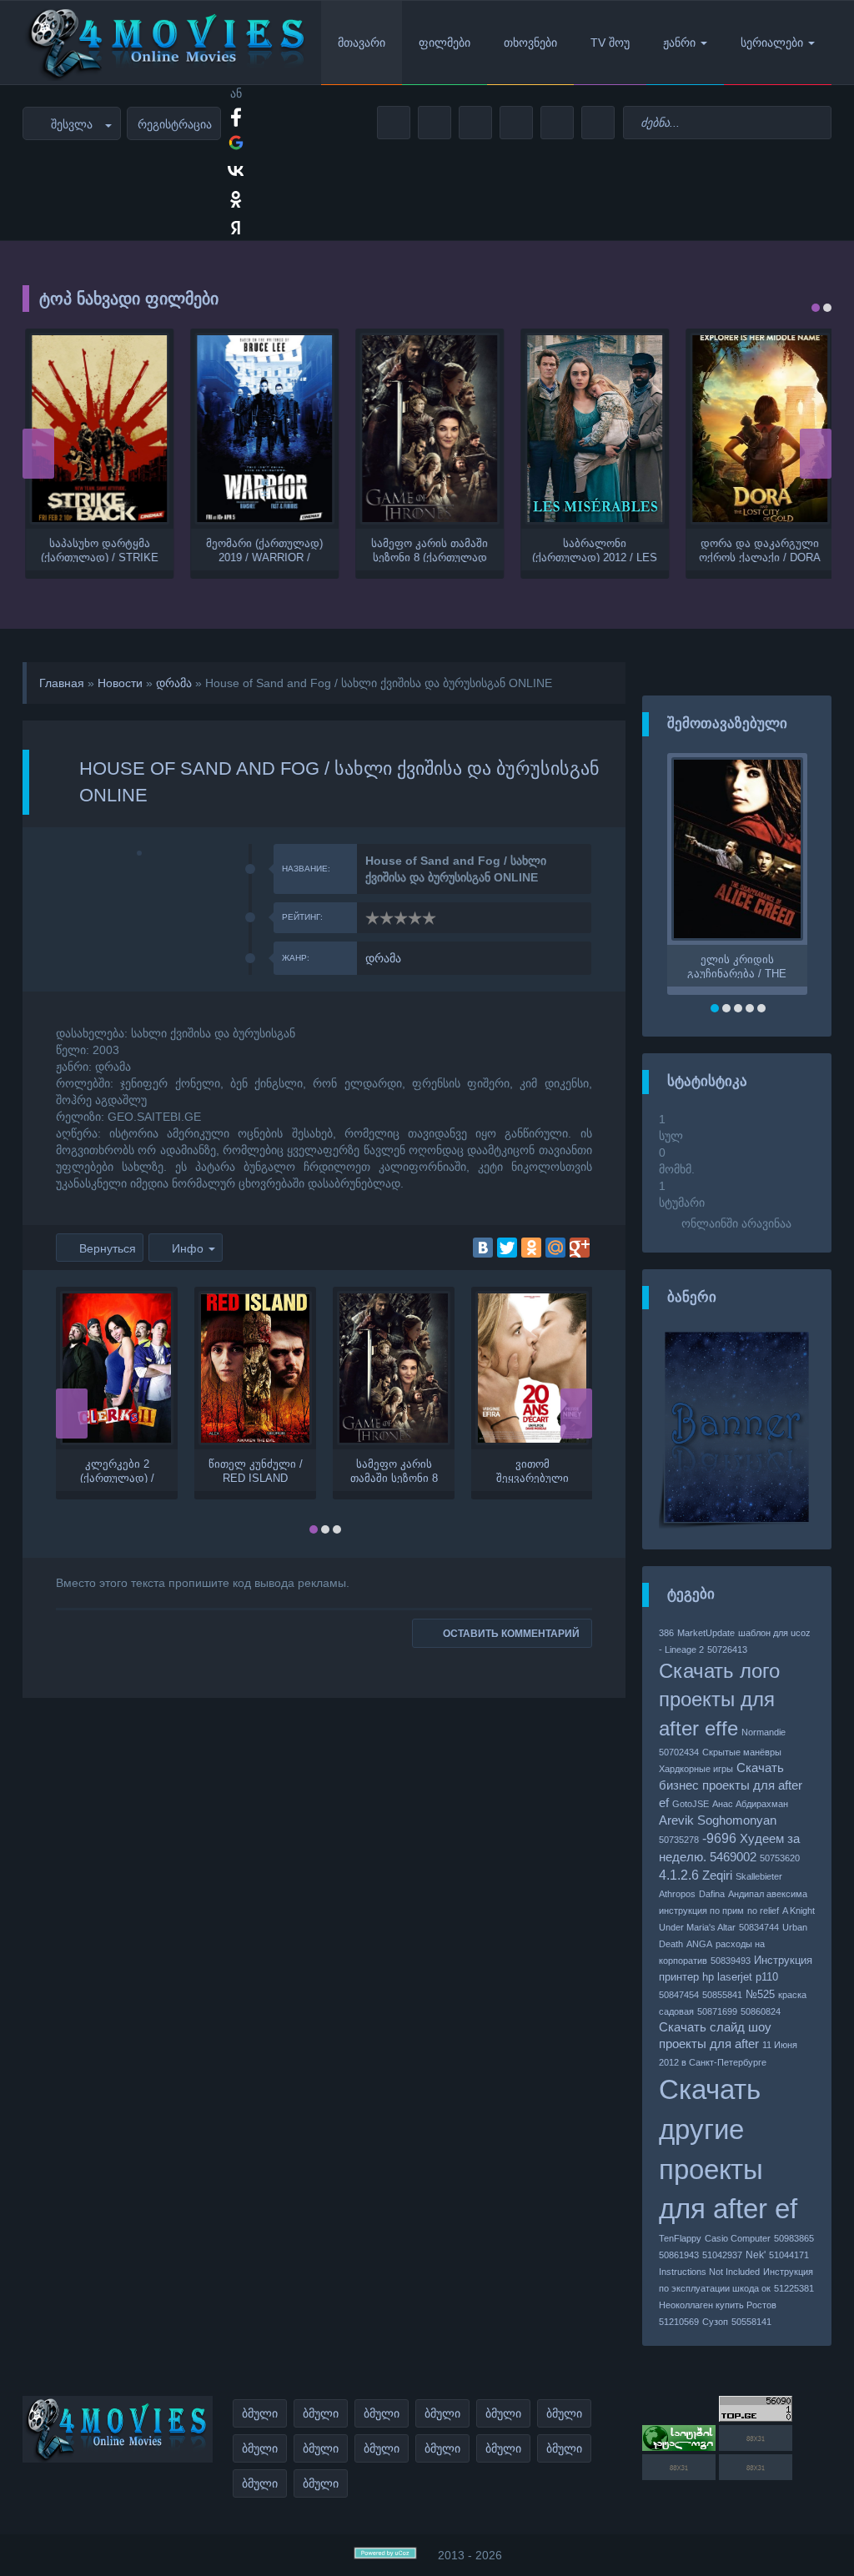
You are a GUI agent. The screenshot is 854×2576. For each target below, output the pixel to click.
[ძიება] (816, 123)
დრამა (174, 683)
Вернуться (108, 1248)
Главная (62, 683)
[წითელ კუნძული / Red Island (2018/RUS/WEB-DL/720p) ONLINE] (255, 1368)
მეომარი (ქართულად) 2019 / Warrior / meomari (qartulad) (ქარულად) (262, 550)
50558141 (751, 2322)
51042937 (722, 2255)
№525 (760, 1994)
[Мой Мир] (555, 1248)
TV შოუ (610, 43)
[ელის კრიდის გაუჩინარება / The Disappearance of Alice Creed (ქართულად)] (737, 849)
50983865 (794, 2238)
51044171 (789, 2255)
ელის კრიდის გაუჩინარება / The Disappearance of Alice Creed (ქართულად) (737, 966)
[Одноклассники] (531, 1248)
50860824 (761, 2011)
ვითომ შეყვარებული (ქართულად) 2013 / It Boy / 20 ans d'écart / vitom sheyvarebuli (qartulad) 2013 (532, 1470)
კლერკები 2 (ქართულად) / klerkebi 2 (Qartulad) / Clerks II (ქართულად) (117, 1470)
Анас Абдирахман (750, 1804)
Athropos (677, 1894)
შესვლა (72, 124)
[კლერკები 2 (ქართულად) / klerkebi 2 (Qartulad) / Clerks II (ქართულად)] (117, 1368)
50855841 (722, 1995)
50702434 (679, 1752)
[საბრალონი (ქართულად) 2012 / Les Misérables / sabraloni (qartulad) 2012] (592, 429)
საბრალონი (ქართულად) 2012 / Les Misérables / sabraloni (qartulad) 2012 (593, 550)
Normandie (764, 1732)
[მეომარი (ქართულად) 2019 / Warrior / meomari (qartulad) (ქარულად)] (262, 429)
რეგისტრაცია (175, 124)
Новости (120, 683)
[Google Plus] (580, 1248)
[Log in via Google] (236, 143)
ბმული (260, 2413)
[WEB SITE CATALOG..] (679, 2447)
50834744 (759, 1927)
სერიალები (772, 43)
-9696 (719, 1838)
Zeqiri (717, 1876)
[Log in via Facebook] (236, 114)
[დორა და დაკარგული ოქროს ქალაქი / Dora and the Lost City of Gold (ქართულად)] (757, 429)
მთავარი (362, 43)
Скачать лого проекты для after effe (719, 1700)
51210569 (679, 2322)
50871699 (717, 2011)
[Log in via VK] (236, 171)
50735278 (679, 1840)
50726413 (727, 1650)
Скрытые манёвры (742, 1752)
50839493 (731, 1961)
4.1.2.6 (679, 1875)
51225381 (794, 2288)
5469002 (733, 1857)
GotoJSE (691, 1804)
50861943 (679, 2255)
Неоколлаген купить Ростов (718, 2305)
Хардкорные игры (696, 1769)
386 (666, 1633)
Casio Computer (738, 2238)
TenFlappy (680, 2238)
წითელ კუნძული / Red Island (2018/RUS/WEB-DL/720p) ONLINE (256, 1470)
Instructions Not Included (709, 2272)
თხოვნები (530, 43)
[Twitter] (507, 1248)
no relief (763, 1911)
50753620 (780, 1858)
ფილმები (445, 43)
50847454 (679, 1995)
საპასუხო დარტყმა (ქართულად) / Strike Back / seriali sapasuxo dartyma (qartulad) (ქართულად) (97, 550)
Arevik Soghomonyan (718, 1820)
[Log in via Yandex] (236, 228)
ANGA (699, 1944)
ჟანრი (679, 43)
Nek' (756, 2255)
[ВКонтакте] (483, 1248)
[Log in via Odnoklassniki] (236, 199)
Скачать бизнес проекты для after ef (731, 1785)
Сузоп (715, 2322)
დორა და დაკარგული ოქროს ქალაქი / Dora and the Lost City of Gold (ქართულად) (758, 550)
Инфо (188, 1248)
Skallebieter (759, 1876)
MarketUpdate (706, 1633)
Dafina (712, 1894)
